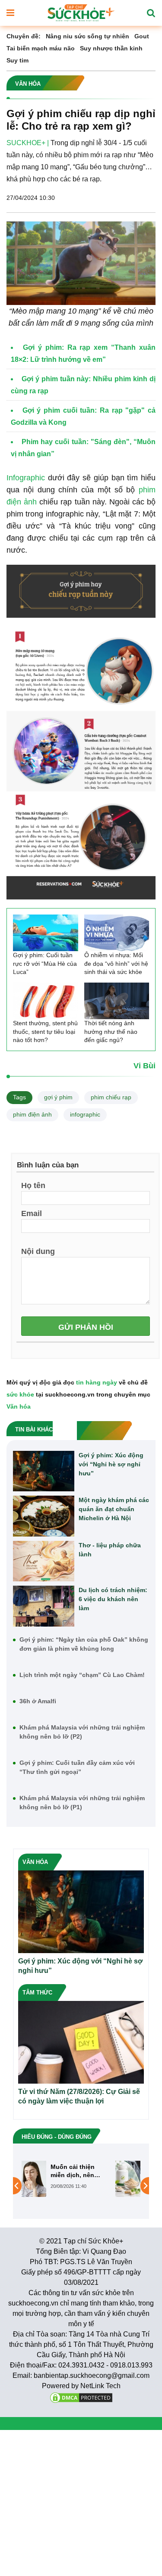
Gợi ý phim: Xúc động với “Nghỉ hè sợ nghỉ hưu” (111, 1464)
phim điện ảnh (32, 1114)
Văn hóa (19, 1406)
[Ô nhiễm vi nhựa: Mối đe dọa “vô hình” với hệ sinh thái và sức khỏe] (117, 933)
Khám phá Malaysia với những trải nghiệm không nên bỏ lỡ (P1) (82, 1803)
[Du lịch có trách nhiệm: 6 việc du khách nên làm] (44, 1606)
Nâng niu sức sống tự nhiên (87, 36)
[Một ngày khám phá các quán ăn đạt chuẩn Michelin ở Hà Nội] (44, 1516)
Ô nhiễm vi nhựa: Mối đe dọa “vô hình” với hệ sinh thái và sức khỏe (116, 963)
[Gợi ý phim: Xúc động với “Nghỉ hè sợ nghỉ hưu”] (44, 1471)
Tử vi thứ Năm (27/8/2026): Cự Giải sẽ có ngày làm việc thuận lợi (79, 2096)
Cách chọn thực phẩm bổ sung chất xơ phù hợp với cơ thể (105, 2171)
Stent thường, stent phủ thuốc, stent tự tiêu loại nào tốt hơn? (45, 1031)
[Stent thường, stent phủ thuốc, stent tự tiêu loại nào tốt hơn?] (46, 1001)
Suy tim (17, 60)
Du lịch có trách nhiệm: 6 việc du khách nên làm (113, 1599)
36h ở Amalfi (38, 1701)
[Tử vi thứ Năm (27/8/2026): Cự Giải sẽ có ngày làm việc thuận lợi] (81, 2042)
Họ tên (33, 1185)
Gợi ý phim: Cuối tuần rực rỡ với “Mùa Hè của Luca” (45, 963)
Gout (142, 36)
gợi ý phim (58, 1097)
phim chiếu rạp (111, 1097)
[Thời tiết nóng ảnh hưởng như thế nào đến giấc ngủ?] (117, 1001)
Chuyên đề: (24, 36)
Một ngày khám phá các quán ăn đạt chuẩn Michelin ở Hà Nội (114, 1509)
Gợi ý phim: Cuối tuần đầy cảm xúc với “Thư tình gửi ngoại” (77, 1767)
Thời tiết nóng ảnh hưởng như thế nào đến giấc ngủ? (111, 1031)
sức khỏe (20, 1394)
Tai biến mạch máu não (41, 48)
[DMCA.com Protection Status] (81, 2397)
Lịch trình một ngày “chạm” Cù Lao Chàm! (82, 1675)
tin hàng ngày (97, 1382)
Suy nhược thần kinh (111, 48)
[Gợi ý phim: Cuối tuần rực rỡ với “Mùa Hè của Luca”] (46, 933)
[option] (81, 2179)
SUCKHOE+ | (28, 143)
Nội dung (38, 1251)
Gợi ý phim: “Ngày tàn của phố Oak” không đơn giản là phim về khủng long (84, 1644)
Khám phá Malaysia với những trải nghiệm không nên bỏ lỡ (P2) (82, 1732)
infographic (85, 1114)
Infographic (26, 478)
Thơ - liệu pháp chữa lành (110, 1550)
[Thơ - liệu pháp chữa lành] (44, 1561)
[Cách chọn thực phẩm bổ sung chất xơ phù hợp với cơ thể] (51, 2178)
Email (32, 1213)
